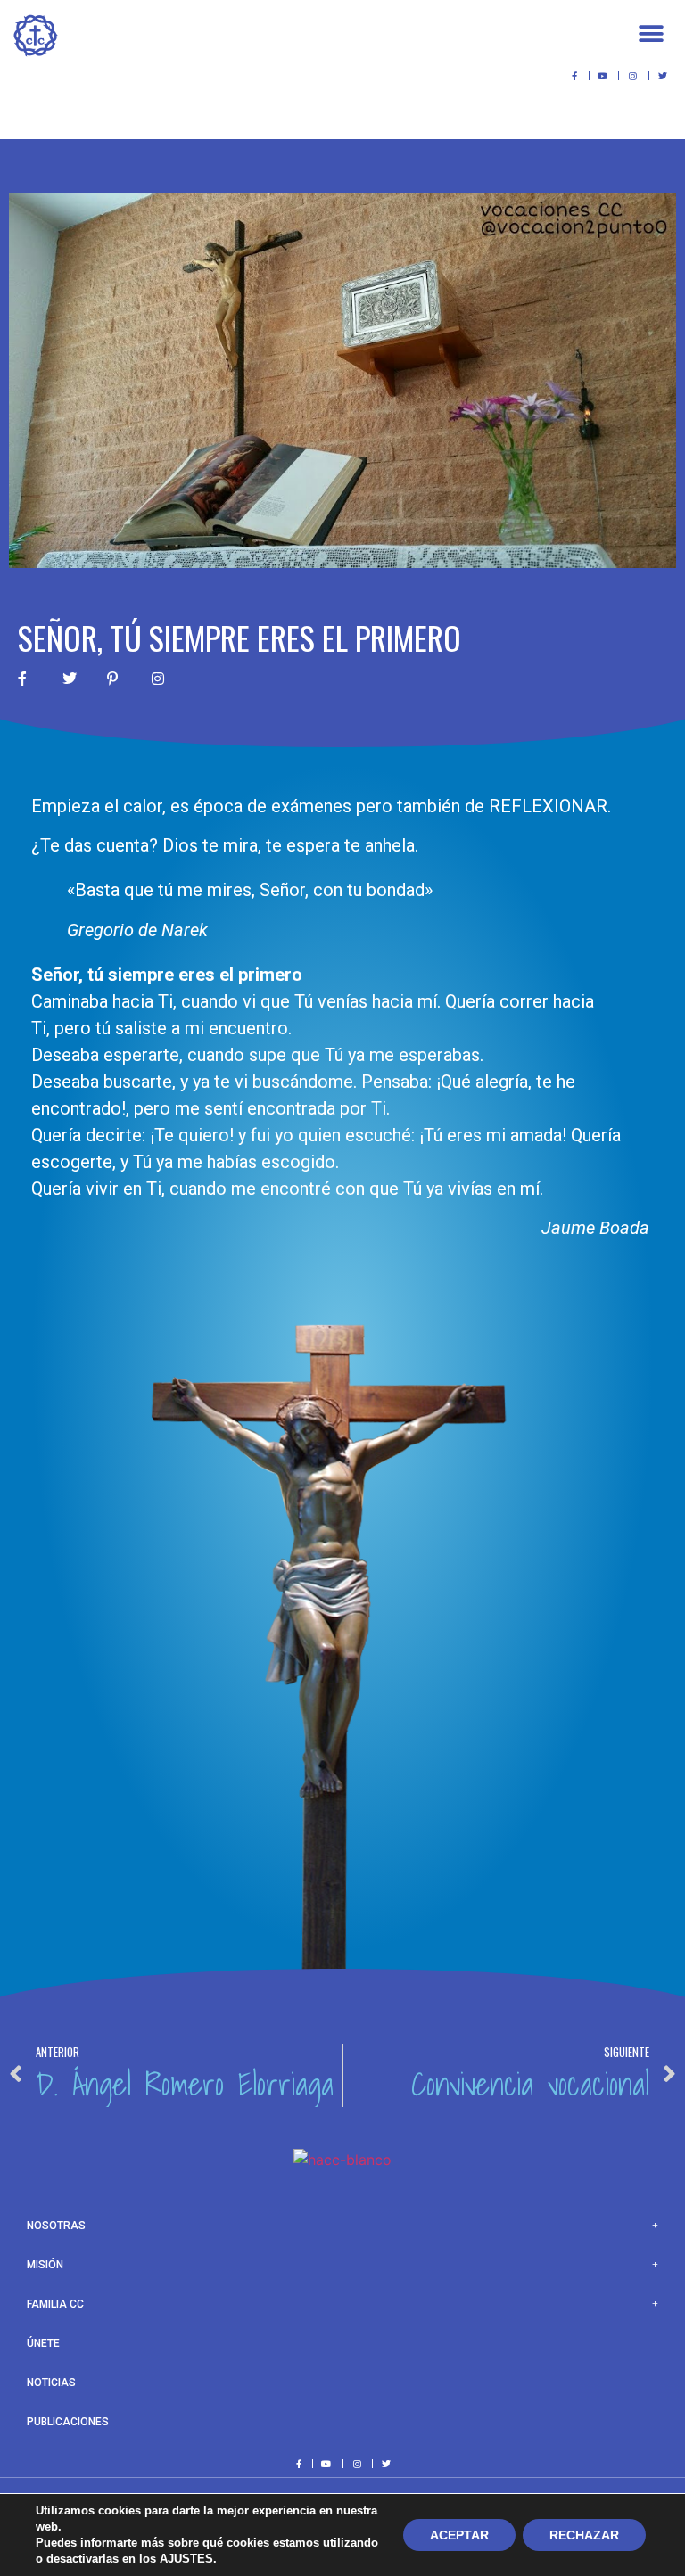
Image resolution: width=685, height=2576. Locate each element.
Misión (45, 2265)
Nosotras (56, 2226)
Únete (43, 2343)
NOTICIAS (51, 2383)
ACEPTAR (459, 2535)
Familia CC (55, 2304)
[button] (652, 33)
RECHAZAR (584, 2535)
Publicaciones (68, 2422)
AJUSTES (186, 2559)
